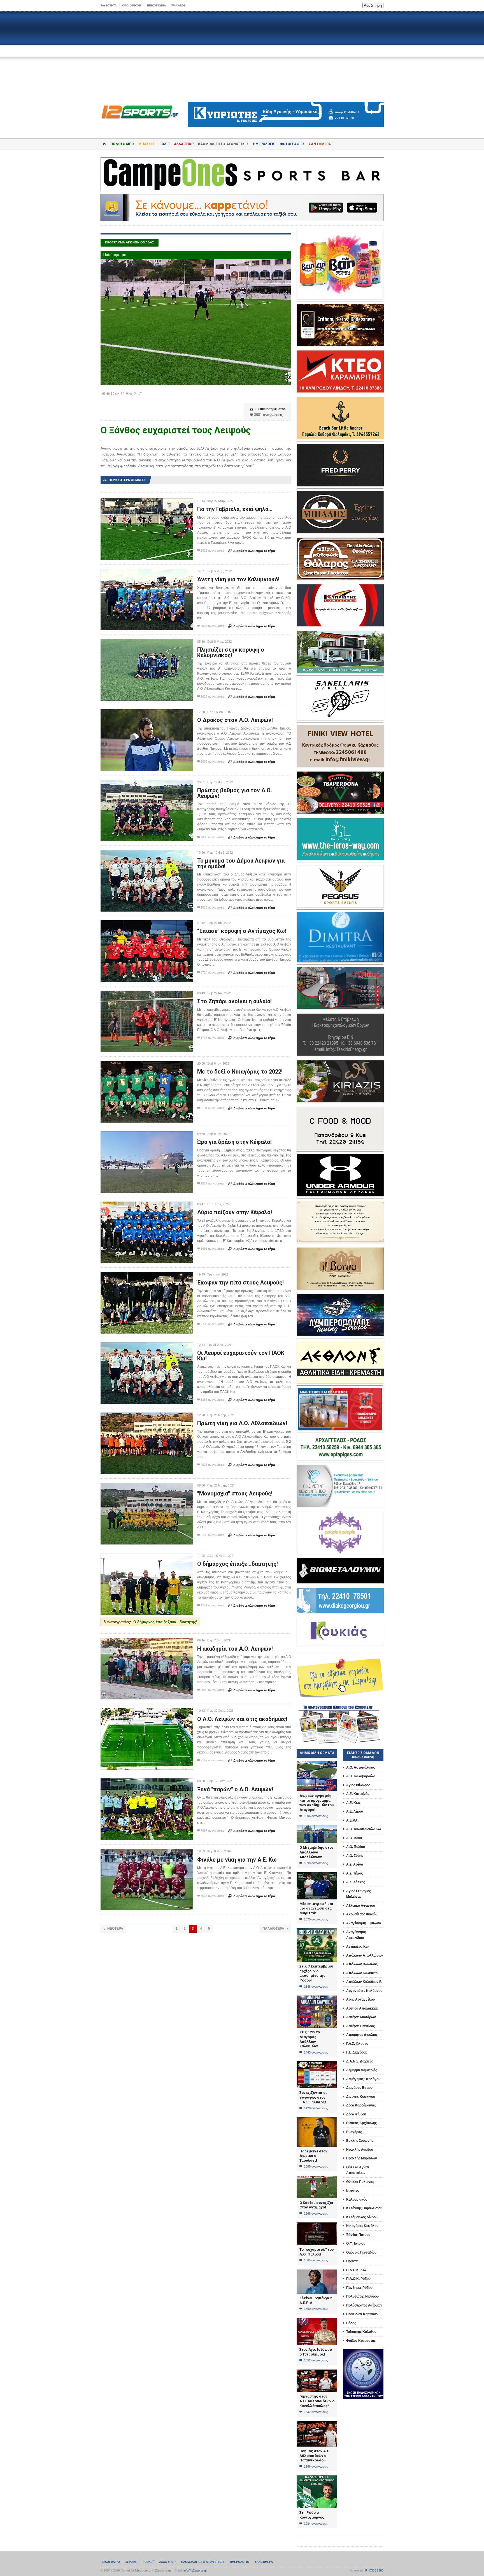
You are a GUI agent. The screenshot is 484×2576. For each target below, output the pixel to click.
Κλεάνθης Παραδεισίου (364, 2208)
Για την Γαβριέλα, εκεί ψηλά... (235, 509)
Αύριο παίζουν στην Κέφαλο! (235, 1212)
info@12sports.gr (195, 2570)
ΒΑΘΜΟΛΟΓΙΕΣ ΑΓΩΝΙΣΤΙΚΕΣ (203, 2562)
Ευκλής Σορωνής (360, 2141)
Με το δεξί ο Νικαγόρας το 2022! (240, 1072)
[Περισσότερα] (147, 503)
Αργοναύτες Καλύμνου (364, 1991)
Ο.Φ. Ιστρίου (356, 2243)
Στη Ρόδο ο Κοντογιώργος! (312, 2515)
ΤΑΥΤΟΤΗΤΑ (109, 5)
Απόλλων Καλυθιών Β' (364, 1982)
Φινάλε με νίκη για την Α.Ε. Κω (237, 1860)
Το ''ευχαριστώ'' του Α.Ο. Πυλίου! (317, 2252)
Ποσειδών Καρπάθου (363, 2314)
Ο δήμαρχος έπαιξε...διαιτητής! (238, 1564)
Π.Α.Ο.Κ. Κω (356, 2270)
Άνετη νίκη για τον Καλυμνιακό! (238, 579)
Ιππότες (352, 2191)
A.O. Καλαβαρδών (360, 1776)
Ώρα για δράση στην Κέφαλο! (234, 1142)
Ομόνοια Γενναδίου (361, 2252)
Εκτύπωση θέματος (268, 409)
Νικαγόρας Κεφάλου (362, 2226)
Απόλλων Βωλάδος (362, 1964)
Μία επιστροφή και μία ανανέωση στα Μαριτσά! (316, 1908)
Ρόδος (351, 2323)
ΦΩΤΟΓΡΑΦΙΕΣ (292, 144)
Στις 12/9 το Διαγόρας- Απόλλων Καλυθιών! (310, 2039)
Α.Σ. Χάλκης (356, 1882)
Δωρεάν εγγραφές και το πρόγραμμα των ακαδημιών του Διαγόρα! (317, 1803)
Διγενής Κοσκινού (361, 2097)
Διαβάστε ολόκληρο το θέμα (252, 551)
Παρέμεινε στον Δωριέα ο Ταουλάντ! (313, 2156)
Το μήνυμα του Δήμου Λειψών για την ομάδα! (241, 863)
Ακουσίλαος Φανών (362, 1914)
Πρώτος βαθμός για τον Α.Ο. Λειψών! (235, 793)
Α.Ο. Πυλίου (356, 1847)
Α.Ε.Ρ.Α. (352, 1820)
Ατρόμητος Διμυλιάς (362, 2035)
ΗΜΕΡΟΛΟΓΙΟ (264, 144)
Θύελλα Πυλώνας (360, 2182)
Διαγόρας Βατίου (359, 2088)
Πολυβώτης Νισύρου (362, 2296)
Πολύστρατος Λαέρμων (364, 2305)
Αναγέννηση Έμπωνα (364, 1923)
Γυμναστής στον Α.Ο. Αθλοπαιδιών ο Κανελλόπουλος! (317, 2401)
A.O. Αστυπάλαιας (360, 1767)
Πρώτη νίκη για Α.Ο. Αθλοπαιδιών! (242, 1423)
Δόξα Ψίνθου (356, 2114)
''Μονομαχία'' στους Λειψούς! (235, 1493)
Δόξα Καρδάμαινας (361, 2105)
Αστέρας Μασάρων (361, 2017)
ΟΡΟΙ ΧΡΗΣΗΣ (132, 5)
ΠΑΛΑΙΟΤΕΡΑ (275, 1929)
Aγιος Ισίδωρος (358, 1785)
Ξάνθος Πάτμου (358, 2235)
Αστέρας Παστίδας (360, 2026)
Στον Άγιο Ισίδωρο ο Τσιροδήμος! (316, 2352)
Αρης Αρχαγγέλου (360, 1999)
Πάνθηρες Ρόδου (359, 2288)
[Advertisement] (242, 57)
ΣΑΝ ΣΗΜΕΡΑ (320, 144)
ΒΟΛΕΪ (164, 144)
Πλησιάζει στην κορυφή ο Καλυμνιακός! (231, 652)
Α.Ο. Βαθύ (354, 1838)
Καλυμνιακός (357, 2199)
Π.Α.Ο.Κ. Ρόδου (358, 2279)
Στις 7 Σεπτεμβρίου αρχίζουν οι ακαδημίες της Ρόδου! (316, 1973)
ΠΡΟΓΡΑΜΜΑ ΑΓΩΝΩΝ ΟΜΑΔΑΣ (130, 242)
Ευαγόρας (354, 2132)
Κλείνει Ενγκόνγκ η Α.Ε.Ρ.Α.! (316, 2300)
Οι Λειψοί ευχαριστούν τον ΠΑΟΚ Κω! (241, 1356)
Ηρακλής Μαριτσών (362, 2158)
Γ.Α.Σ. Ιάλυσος (357, 2044)
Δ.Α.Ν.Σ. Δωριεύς (360, 2061)
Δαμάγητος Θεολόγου (363, 2079)
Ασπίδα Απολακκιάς (362, 2008)
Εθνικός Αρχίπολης (361, 2123)
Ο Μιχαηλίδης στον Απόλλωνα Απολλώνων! (317, 1852)
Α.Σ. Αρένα (355, 1864)
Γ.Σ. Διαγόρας (357, 2052)
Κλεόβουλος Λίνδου (362, 2217)
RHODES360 (374, 2570)
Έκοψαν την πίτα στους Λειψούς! (240, 1283)
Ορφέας (352, 2261)
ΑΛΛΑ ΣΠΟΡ (184, 144)
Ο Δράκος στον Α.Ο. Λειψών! (235, 720)
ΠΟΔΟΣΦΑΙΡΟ (122, 144)
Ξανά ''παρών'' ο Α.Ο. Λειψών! (235, 1789)
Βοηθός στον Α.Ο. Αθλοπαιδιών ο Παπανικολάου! (315, 2456)
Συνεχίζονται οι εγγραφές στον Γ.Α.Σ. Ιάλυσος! (313, 2097)
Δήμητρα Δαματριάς (362, 2070)
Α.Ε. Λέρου (355, 1811)
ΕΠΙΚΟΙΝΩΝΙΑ (156, 5)
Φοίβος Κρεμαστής (361, 2341)
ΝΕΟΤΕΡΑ (113, 1929)
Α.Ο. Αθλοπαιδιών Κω (364, 1829)
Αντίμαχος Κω (357, 1946)
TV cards (179, 5)
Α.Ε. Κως (353, 1803)
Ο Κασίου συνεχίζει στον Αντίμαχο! (316, 2205)
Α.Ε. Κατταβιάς (358, 1794)
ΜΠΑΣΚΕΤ (147, 144)
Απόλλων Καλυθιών (362, 1973)
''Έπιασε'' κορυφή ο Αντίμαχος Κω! (242, 931)
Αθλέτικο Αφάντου (361, 1906)
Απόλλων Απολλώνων (365, 1955)
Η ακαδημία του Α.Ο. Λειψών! (235, 1649)
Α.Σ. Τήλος (354, 1873)
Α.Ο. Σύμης (355, 1856)
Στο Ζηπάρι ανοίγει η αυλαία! (234, 1001)
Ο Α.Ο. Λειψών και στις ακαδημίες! (242, 1719)
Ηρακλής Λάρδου (360, 2150)
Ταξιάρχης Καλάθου (361, 2332)
